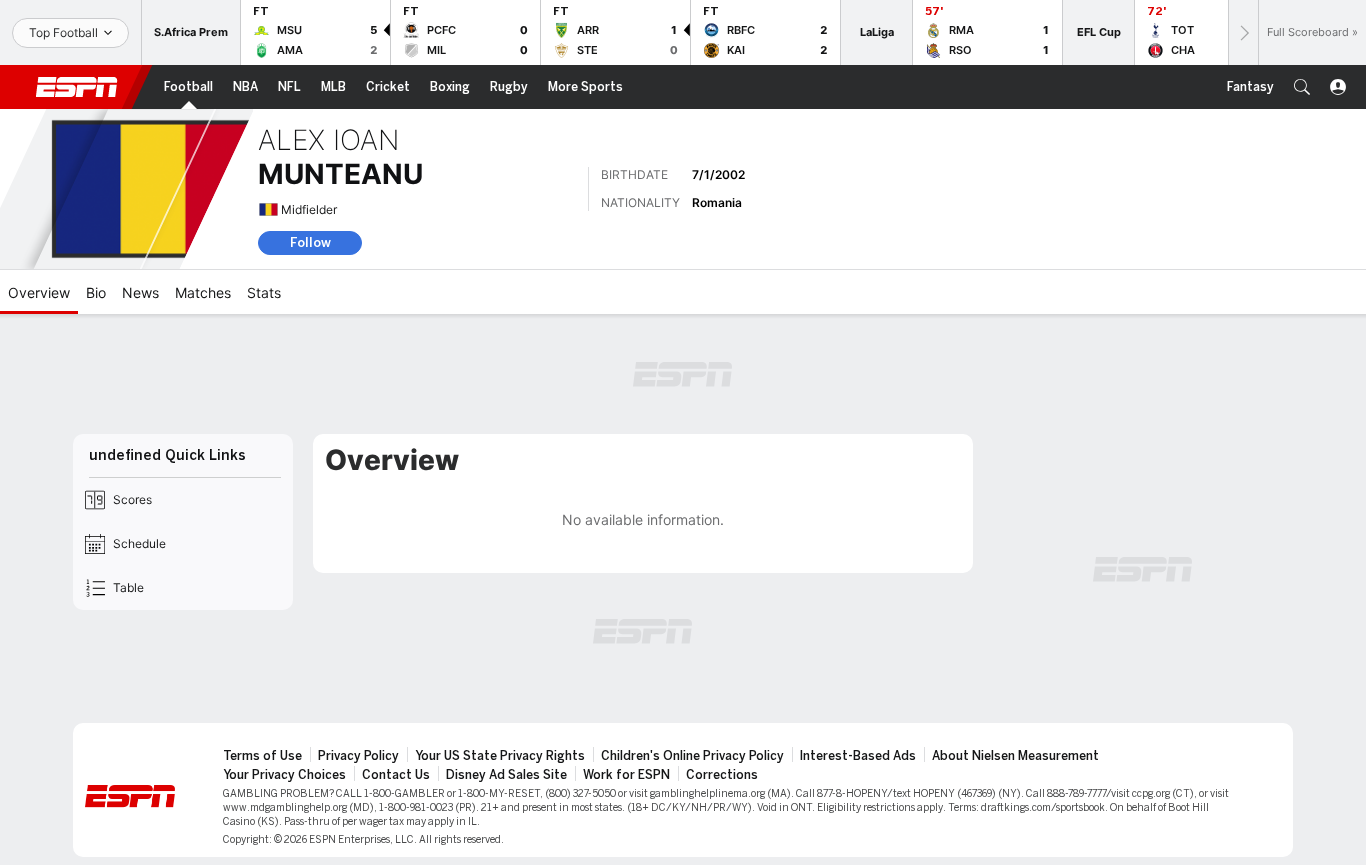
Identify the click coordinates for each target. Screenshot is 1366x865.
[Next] (1243, 32)
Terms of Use (262, 756)
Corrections (722, 775)
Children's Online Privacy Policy (692, 756)
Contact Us (396, 775)
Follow (310, 242)
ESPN (77, 87)
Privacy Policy (358, 756)
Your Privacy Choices (284, 775)
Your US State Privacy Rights (500, 756)
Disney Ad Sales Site (506, 775)
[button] (1302, 87)
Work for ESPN (626, 775)
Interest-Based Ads (858, 756)
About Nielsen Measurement (1015, 756)
